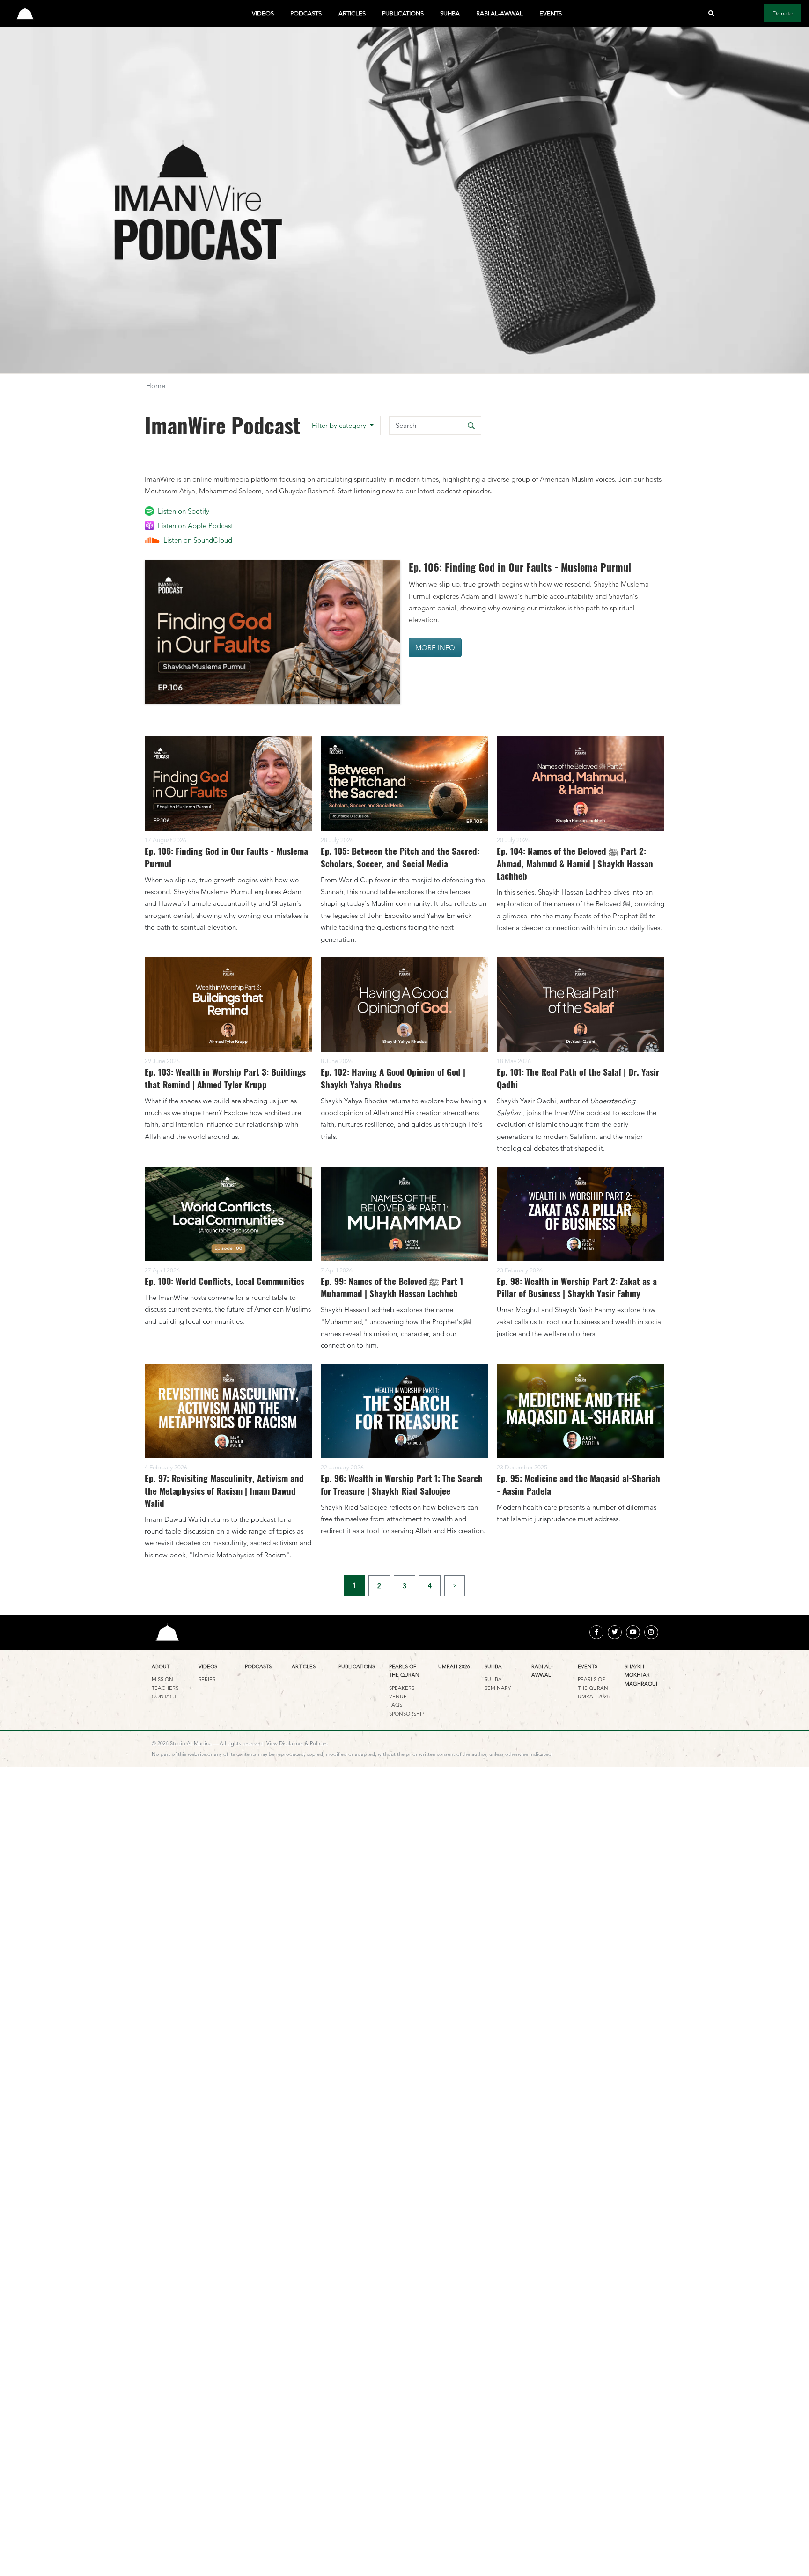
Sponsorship (407, 1714)
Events (551, 13)
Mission (162, 1679)
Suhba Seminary (498, 1683)
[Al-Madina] (25, 13)
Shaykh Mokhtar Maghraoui (641, 1675)
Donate (783, 13)
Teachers (165, 1688)
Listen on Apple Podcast (195, 525)
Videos (263, 13)
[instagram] (651, 1632)
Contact (164, 1696)
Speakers (402, 1688)
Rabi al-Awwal (500, 13)
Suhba (450, 13)
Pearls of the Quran (404, 1671)
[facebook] (596, 1632)
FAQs (396, 1705)
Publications (403, 13)
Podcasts (306, 13)
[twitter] (615, 1632)
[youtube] (633, 1632)
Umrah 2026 (454, 1666)
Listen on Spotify (184, 511)
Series (207, 1679)
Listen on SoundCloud (198, 540)
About (161, 1666)
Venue (398, 1696)
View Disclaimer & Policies (297, 1743)
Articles (352, 13)
